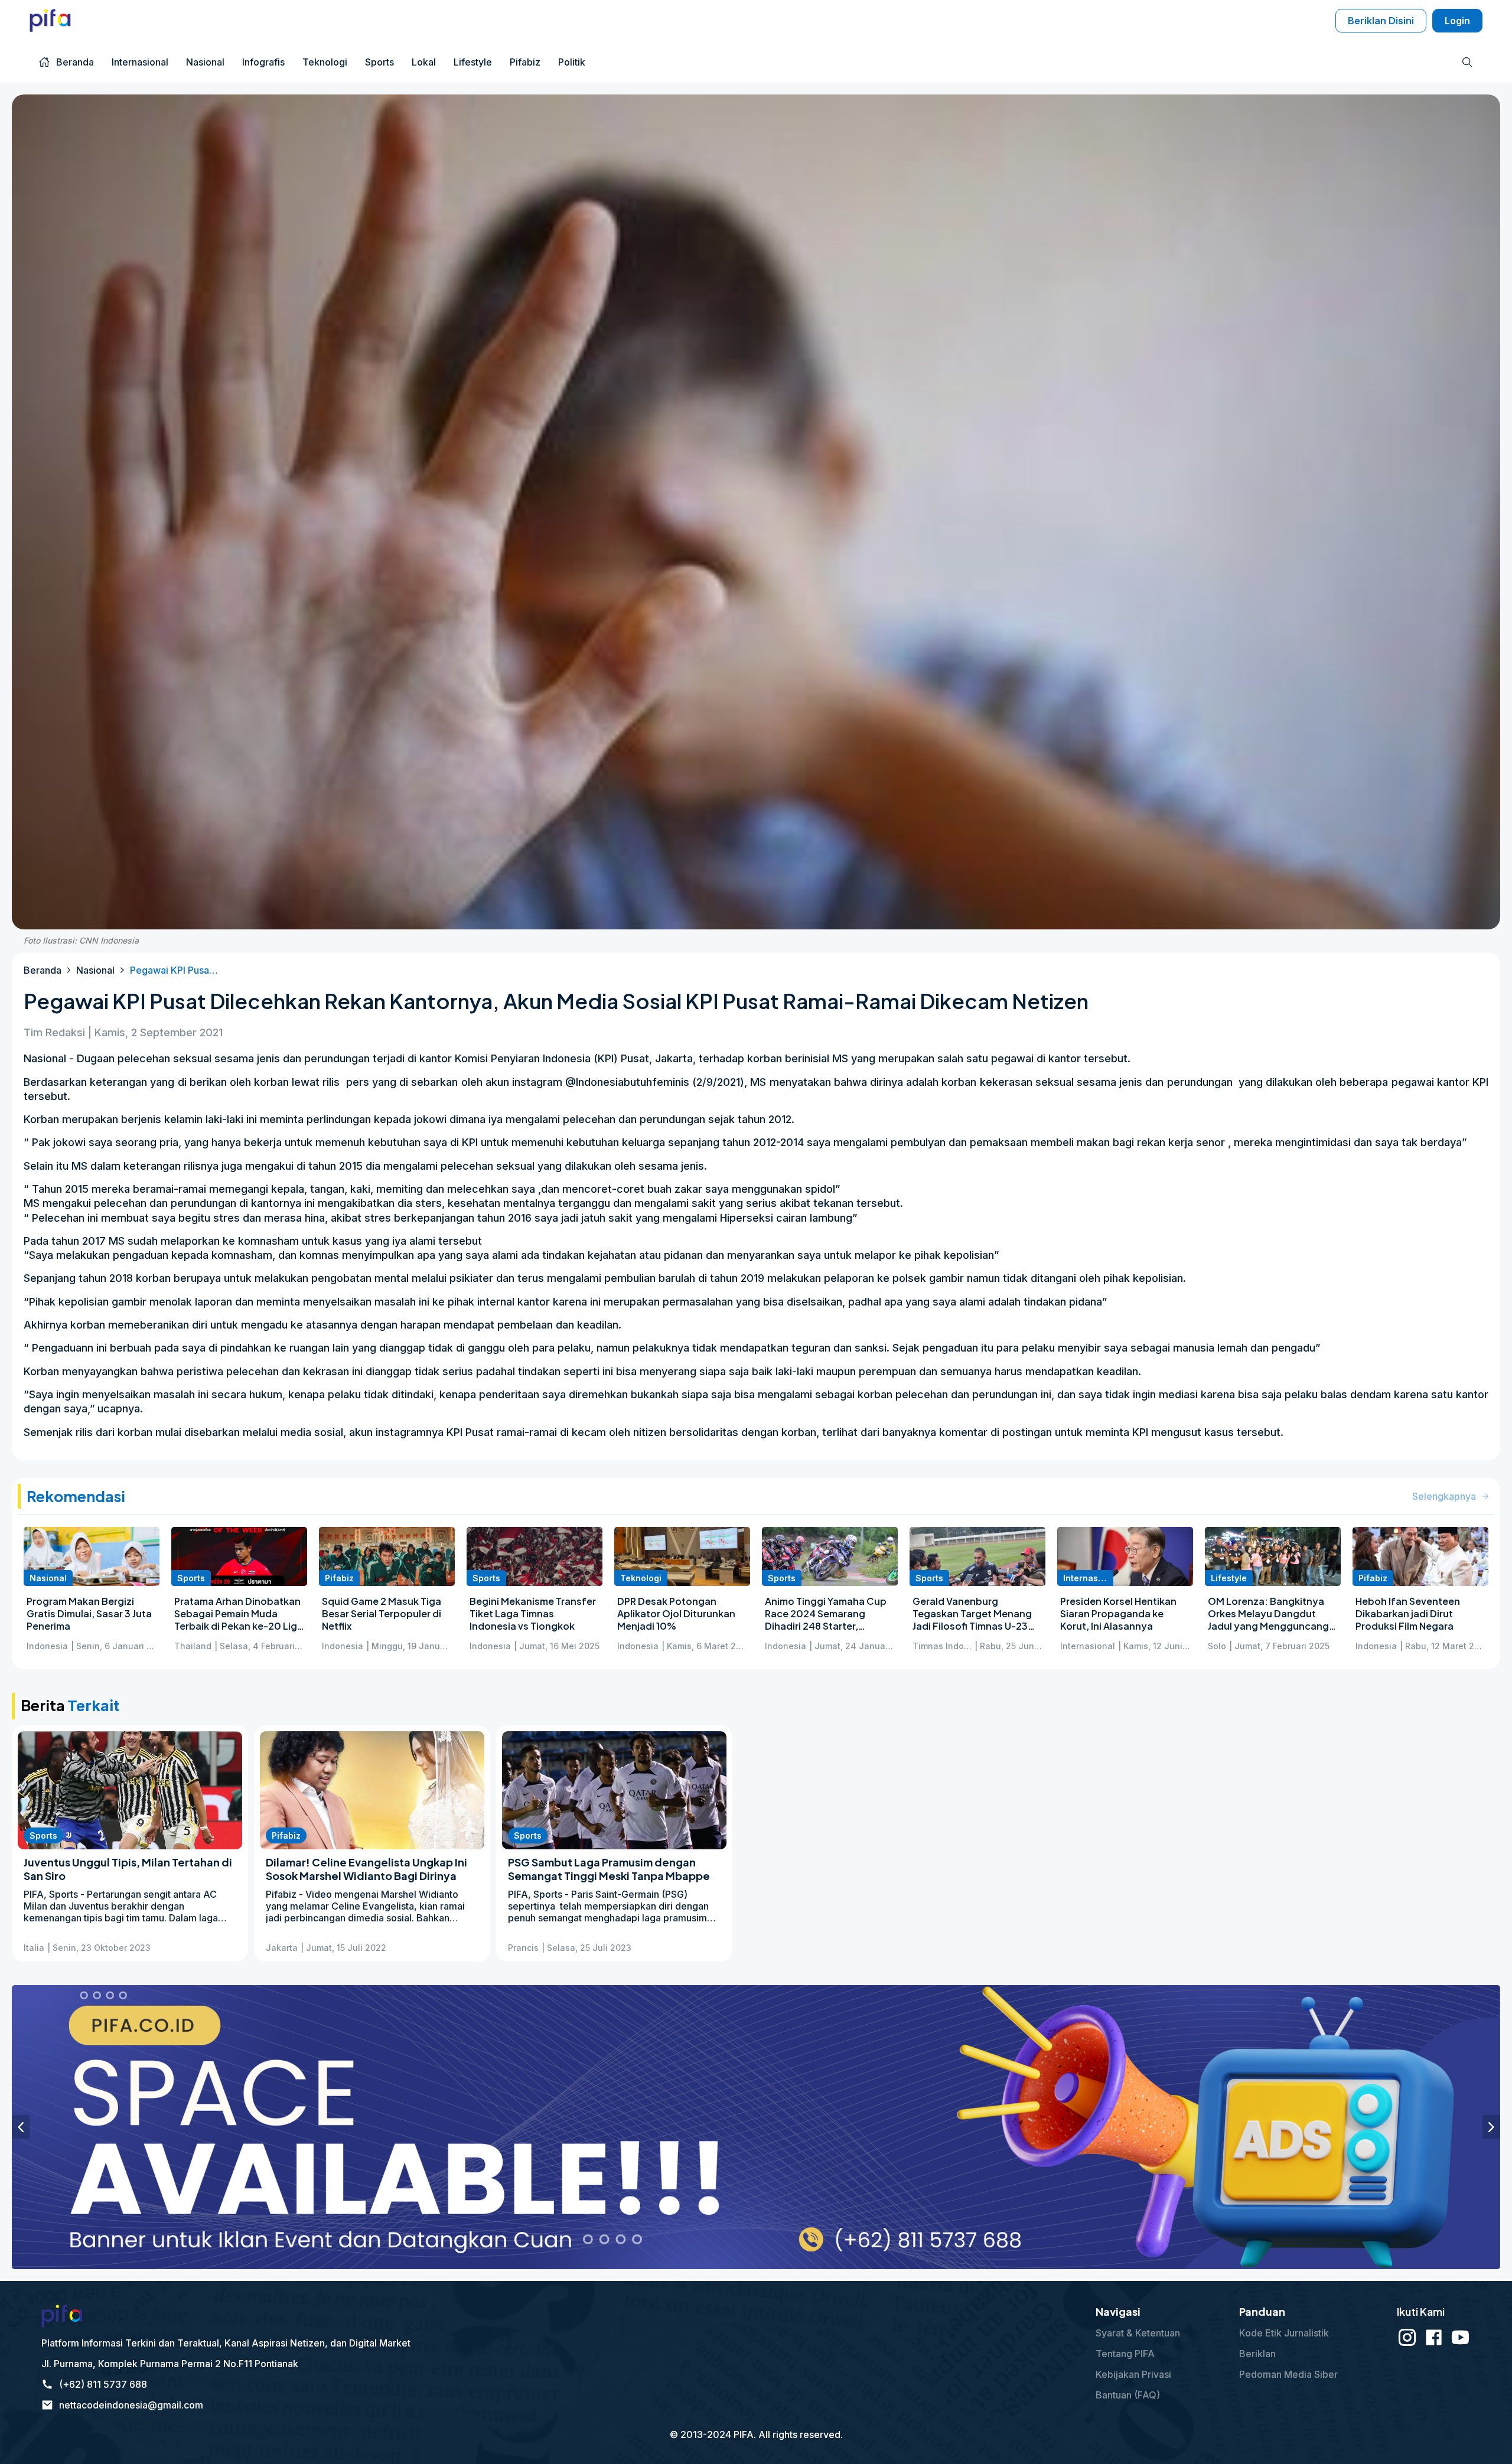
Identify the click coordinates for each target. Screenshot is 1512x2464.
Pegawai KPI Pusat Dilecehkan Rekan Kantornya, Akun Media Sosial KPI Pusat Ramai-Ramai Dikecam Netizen (174, 970)
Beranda (43, 970)
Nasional (95, 970)
